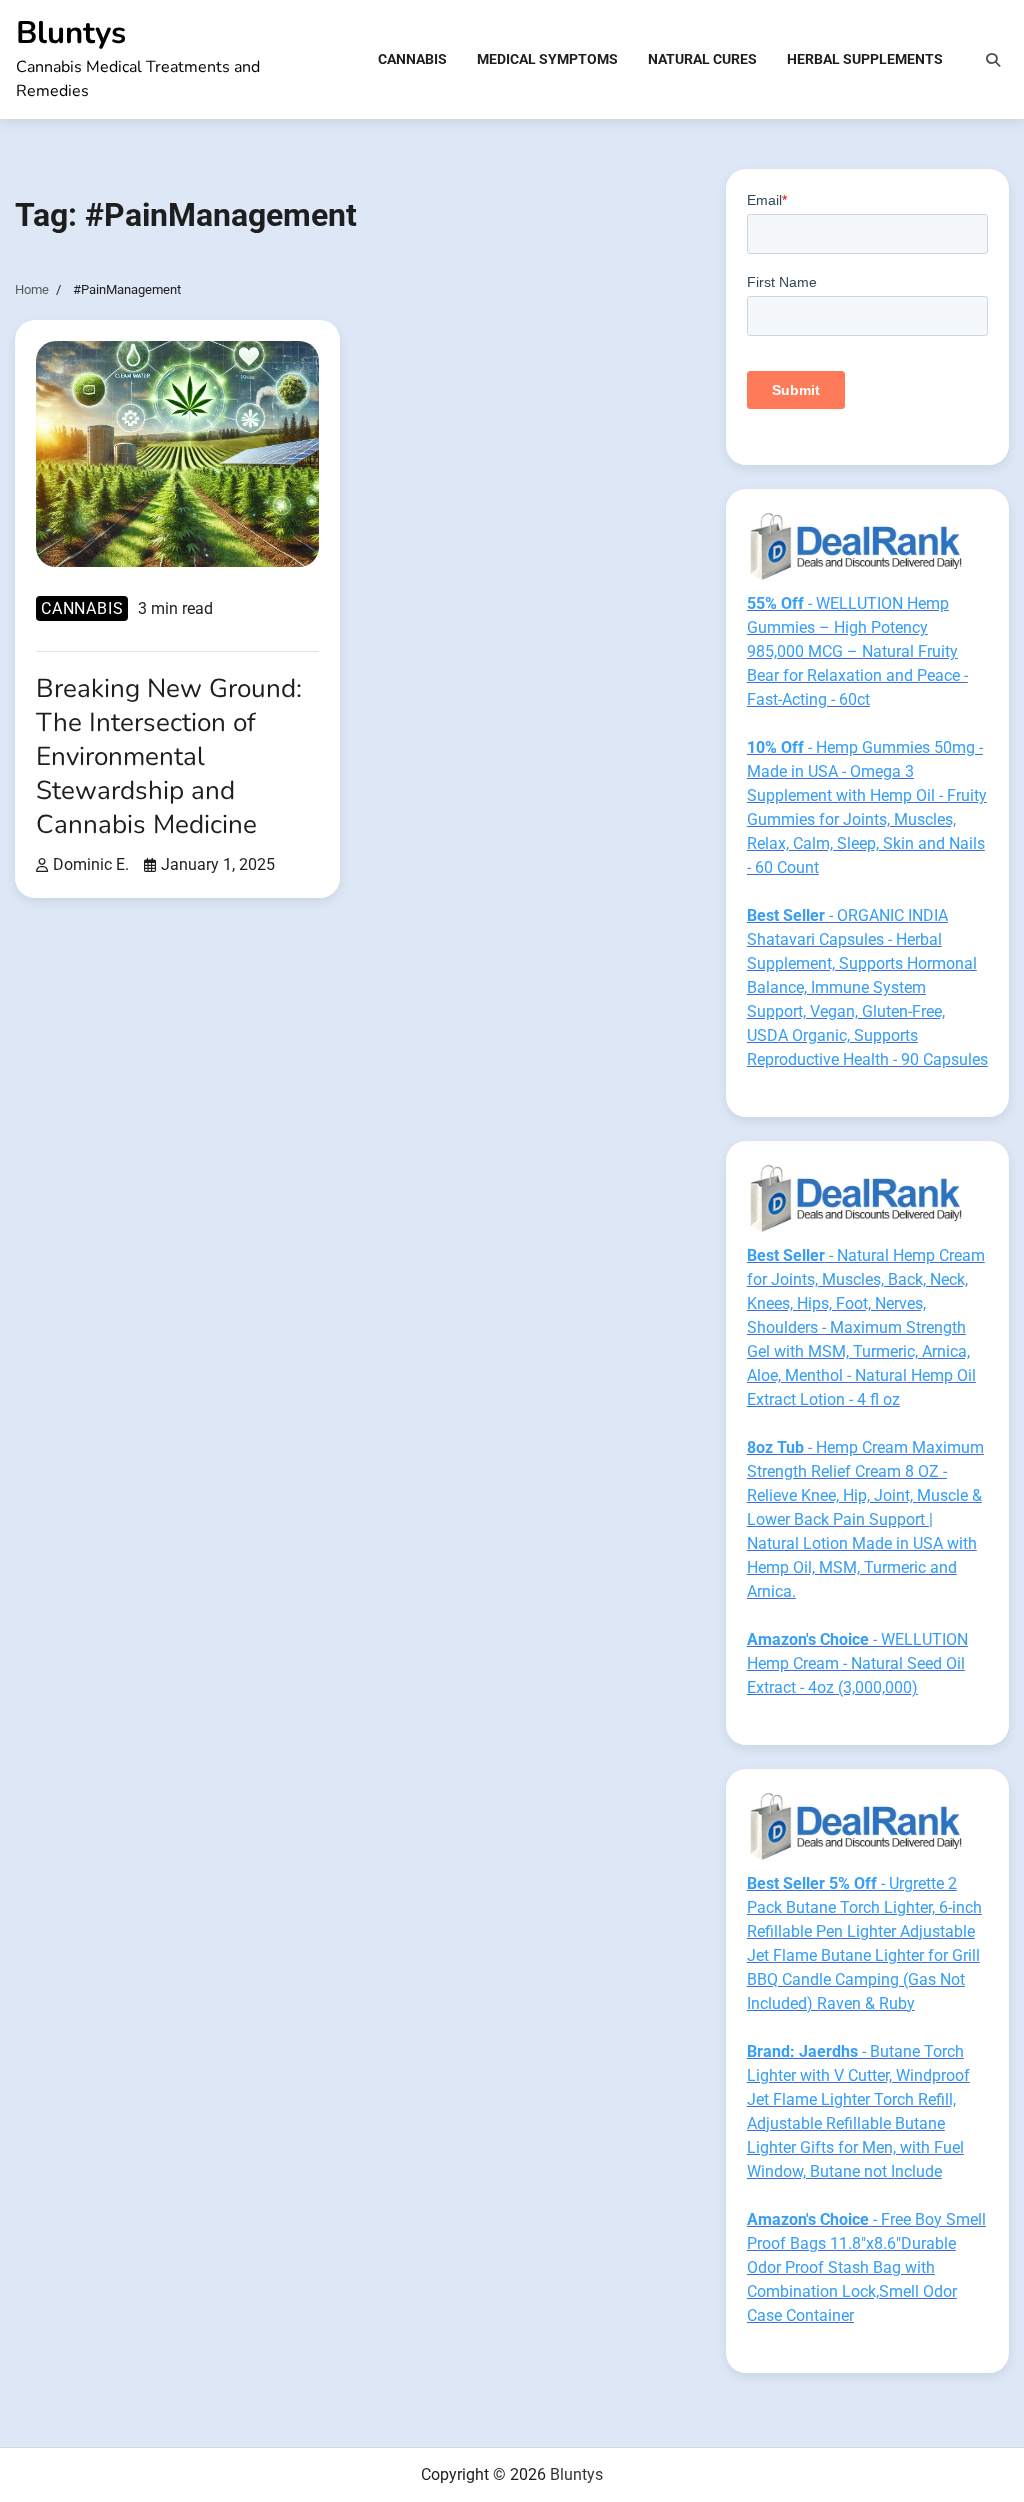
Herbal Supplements (865, 59)
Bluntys (71, 32)
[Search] (993, 60)
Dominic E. (91, 865)
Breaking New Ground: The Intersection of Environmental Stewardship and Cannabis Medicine (169, 756)
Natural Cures (702, 59)
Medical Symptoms (547, 59)
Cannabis (412, 59)
